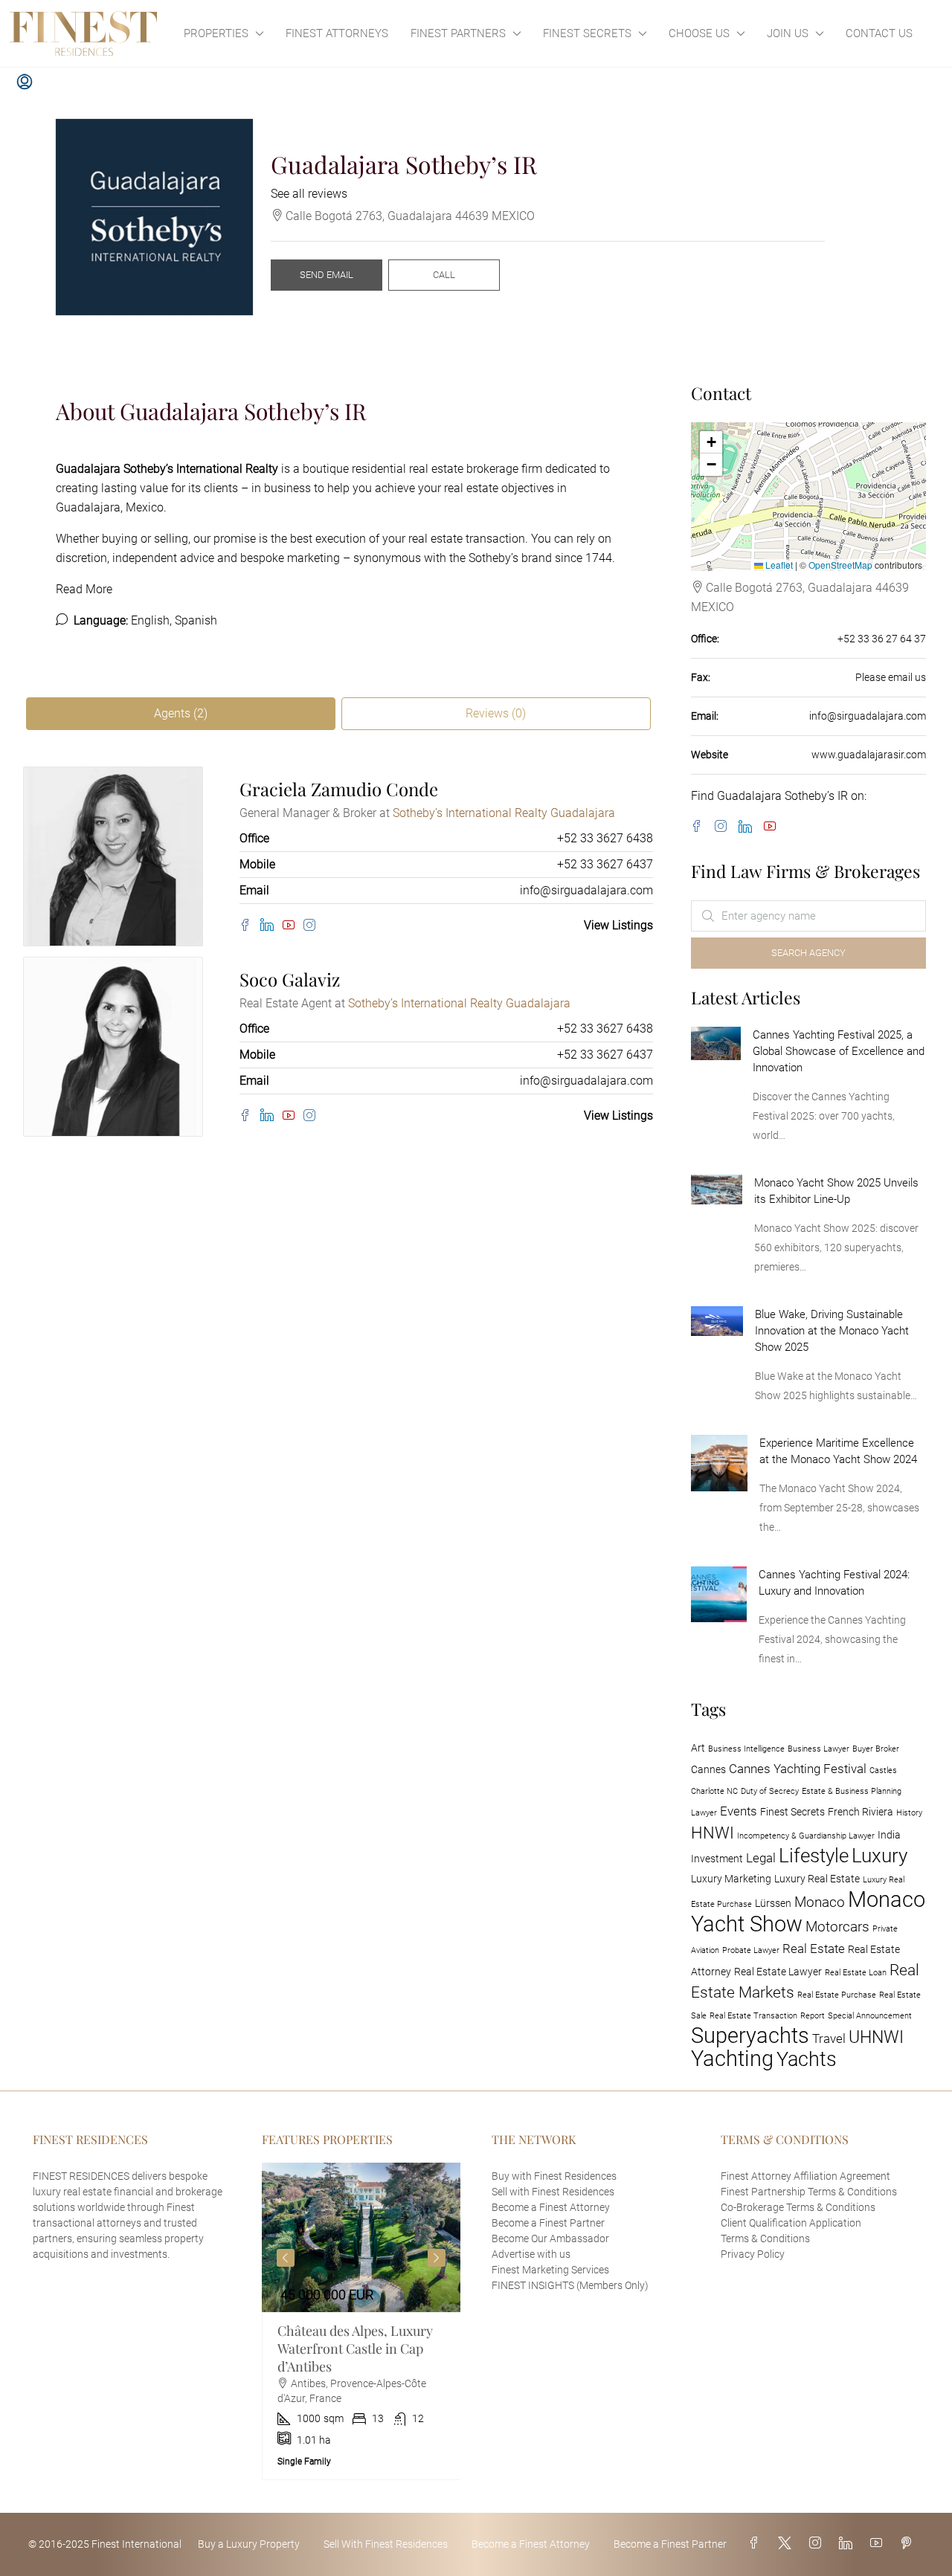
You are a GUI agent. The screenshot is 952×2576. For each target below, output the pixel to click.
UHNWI (876, 2037)
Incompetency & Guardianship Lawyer (806, 1836)
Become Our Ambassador (550, 2238)
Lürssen (773, 1904)
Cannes (708, 1770)
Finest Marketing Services (550, 2270)
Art (698, 1748)
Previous (286, 2258)
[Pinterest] (909, 2544)
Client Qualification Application (791, 2223)
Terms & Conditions (765, 2238)
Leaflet (778, 565)
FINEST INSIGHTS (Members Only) (570, 2285)
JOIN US (788, 33)
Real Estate (814, 1949)
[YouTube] (293, 926)
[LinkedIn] (271, 925)
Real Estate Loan (856, 1973)
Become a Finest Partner (548, 2223)
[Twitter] (788, 2544)
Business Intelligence (746, 1749)
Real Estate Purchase (837, 1995)
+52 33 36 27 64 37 (882, 639)
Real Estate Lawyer (778, 1972)
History (909, 1813)
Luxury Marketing (731, 1879)
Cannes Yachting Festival (798, 1769)
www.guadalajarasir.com (869, 755)
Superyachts (750, 2036)
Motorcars (837, 1927)
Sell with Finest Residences (553, 2192)
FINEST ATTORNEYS (337, 33)
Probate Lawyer (751, 1950)
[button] (711, 442)
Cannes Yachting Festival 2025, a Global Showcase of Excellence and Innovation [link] (839, 1051)
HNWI (713, 1833)
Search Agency (808, 953)
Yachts (807, 2059)
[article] (361, 2321)
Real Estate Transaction (753, 2016)
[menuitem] (25, 83)
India (889, 1835)
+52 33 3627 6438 (605, 838)
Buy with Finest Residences (554, 2176)
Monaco (820, 1902)
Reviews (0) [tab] (496, 713)
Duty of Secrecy (770, 1791)
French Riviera (861, 1812)
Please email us (891, 677)
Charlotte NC (714, 1791)
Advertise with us (531, 2254)
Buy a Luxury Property (249, 2544)
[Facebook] (250, 926)
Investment (717, 1859)
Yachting (732, 2059)
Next (437, 2258)
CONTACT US (879, 33)
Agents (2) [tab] (181, 713)
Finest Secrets (792, 1812)
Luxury (879, 1856)
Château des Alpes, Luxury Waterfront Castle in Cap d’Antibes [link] (355, 2349)
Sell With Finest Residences (386, 2544)
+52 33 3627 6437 (605, 864)
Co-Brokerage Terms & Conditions (798, 2207)
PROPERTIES (216, 33)
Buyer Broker (876, 1749)
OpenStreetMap (840, 565)
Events (739, 1811)
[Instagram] (312, 926)
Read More (84, 589)
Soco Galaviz (290, 979)
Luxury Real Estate (817, 1879)
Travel (829, 2038)
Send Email (327, 275)
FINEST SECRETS (587, 33)
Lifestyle (814, 1856)
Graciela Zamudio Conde (339, 789)
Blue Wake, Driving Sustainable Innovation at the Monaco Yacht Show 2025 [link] (832, 1331)
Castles (883, 1770)
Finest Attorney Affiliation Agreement (805, 2176)
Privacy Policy (753, 2254)
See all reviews (309, 194)
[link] (716, 1043)
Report (813, 2016)
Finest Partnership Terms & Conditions (809, 2192)
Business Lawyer (818, 1749)
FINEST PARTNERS (458, 33)
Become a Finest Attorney (551, 2207)
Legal (761, 1858)
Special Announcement (870, 2016)
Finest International (136, 2544)
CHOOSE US (699, 33)
